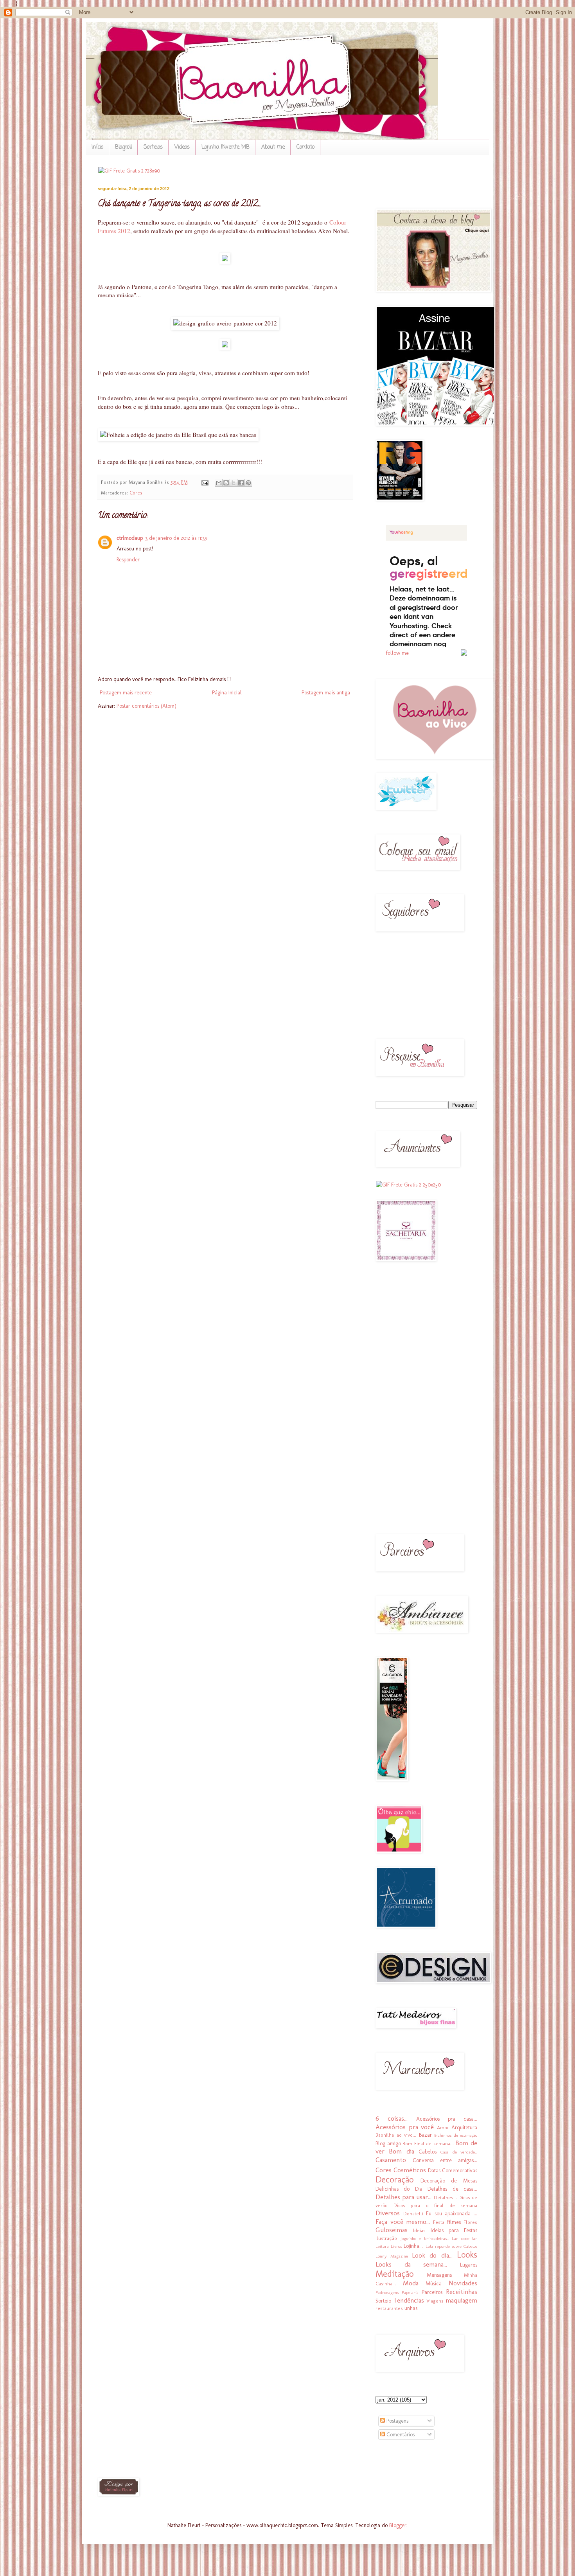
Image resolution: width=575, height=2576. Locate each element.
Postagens (397, 2421)
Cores (136, 493)
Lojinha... (413, 2246)
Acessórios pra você (405, 2127)
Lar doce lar (464, 2238)
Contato (305, 147)
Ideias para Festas (454, 2230)
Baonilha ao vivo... (396, 2135)
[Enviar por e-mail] (219, 483)
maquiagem (461, 2300)
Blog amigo (388, 2144)
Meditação (394, 2274)
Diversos (388, 2213)
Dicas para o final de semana (436, 2205)
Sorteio (383, 2301)
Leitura (382, 2246)
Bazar (425, 2135)
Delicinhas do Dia (399, 2189)
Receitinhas (462, 2292)
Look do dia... (432, 2255)
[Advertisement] (399, 1393)
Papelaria (410, 2292)
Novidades (463, 2283)
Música (434, 2284)
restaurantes (389, 2308)
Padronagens (387, 2292)
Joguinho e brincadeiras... (425, 2238)
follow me (397, 653)
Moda (411, 2283)
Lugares (469, 2265)
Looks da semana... (411, 2264)
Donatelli (413, 2214)
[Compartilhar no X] (234, 483)
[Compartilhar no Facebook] (241, 483)
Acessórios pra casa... (447, 2119)
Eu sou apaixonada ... (452, 2214)
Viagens (435, 2301)
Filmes (454, 2222)
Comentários (400, 2435)
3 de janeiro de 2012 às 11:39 (176, 538)
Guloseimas (392, 2230)
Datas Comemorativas (453, 2171)
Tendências (409, 2300)
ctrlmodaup (130, 538)
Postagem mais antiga (326, 693)
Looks (467, 2255)
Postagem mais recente (126, 693)
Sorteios (153, 147)
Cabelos (428, 2152)
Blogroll (123, 147)
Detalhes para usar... (403, 2197)
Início (97, 147)
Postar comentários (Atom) (146, 706)
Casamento (391, 2160)
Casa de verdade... (459, 2152)
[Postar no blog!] (226, 483)
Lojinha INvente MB (226, 147)
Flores (470, 2222)
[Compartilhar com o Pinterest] (248, 483)
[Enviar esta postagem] (205, 482)
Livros (396, 2246)
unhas (411, 2308)
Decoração (394, 2180)
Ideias (419, 2230)
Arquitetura (464, 2127)
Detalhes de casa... (452, 2189)
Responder (128, 560)
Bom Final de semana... (428, 2144)
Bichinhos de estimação (456, 2135)
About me (273, 147)
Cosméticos (410, 2170)
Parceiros (432, 2292)
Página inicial (227, 693)
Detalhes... (445, 2198)
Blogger (398, 2525)
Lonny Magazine (392, 2256)
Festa (439, 2222)
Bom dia (401, 2151)
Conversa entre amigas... (445, 2160)
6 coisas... (392, 2118)
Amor (443, 2127)
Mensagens (439, 2275)
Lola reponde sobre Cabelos (452, 2246)
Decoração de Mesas (449, 2181)
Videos (182, 147)
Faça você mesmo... (403, 2222)
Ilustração (386, 2238)
